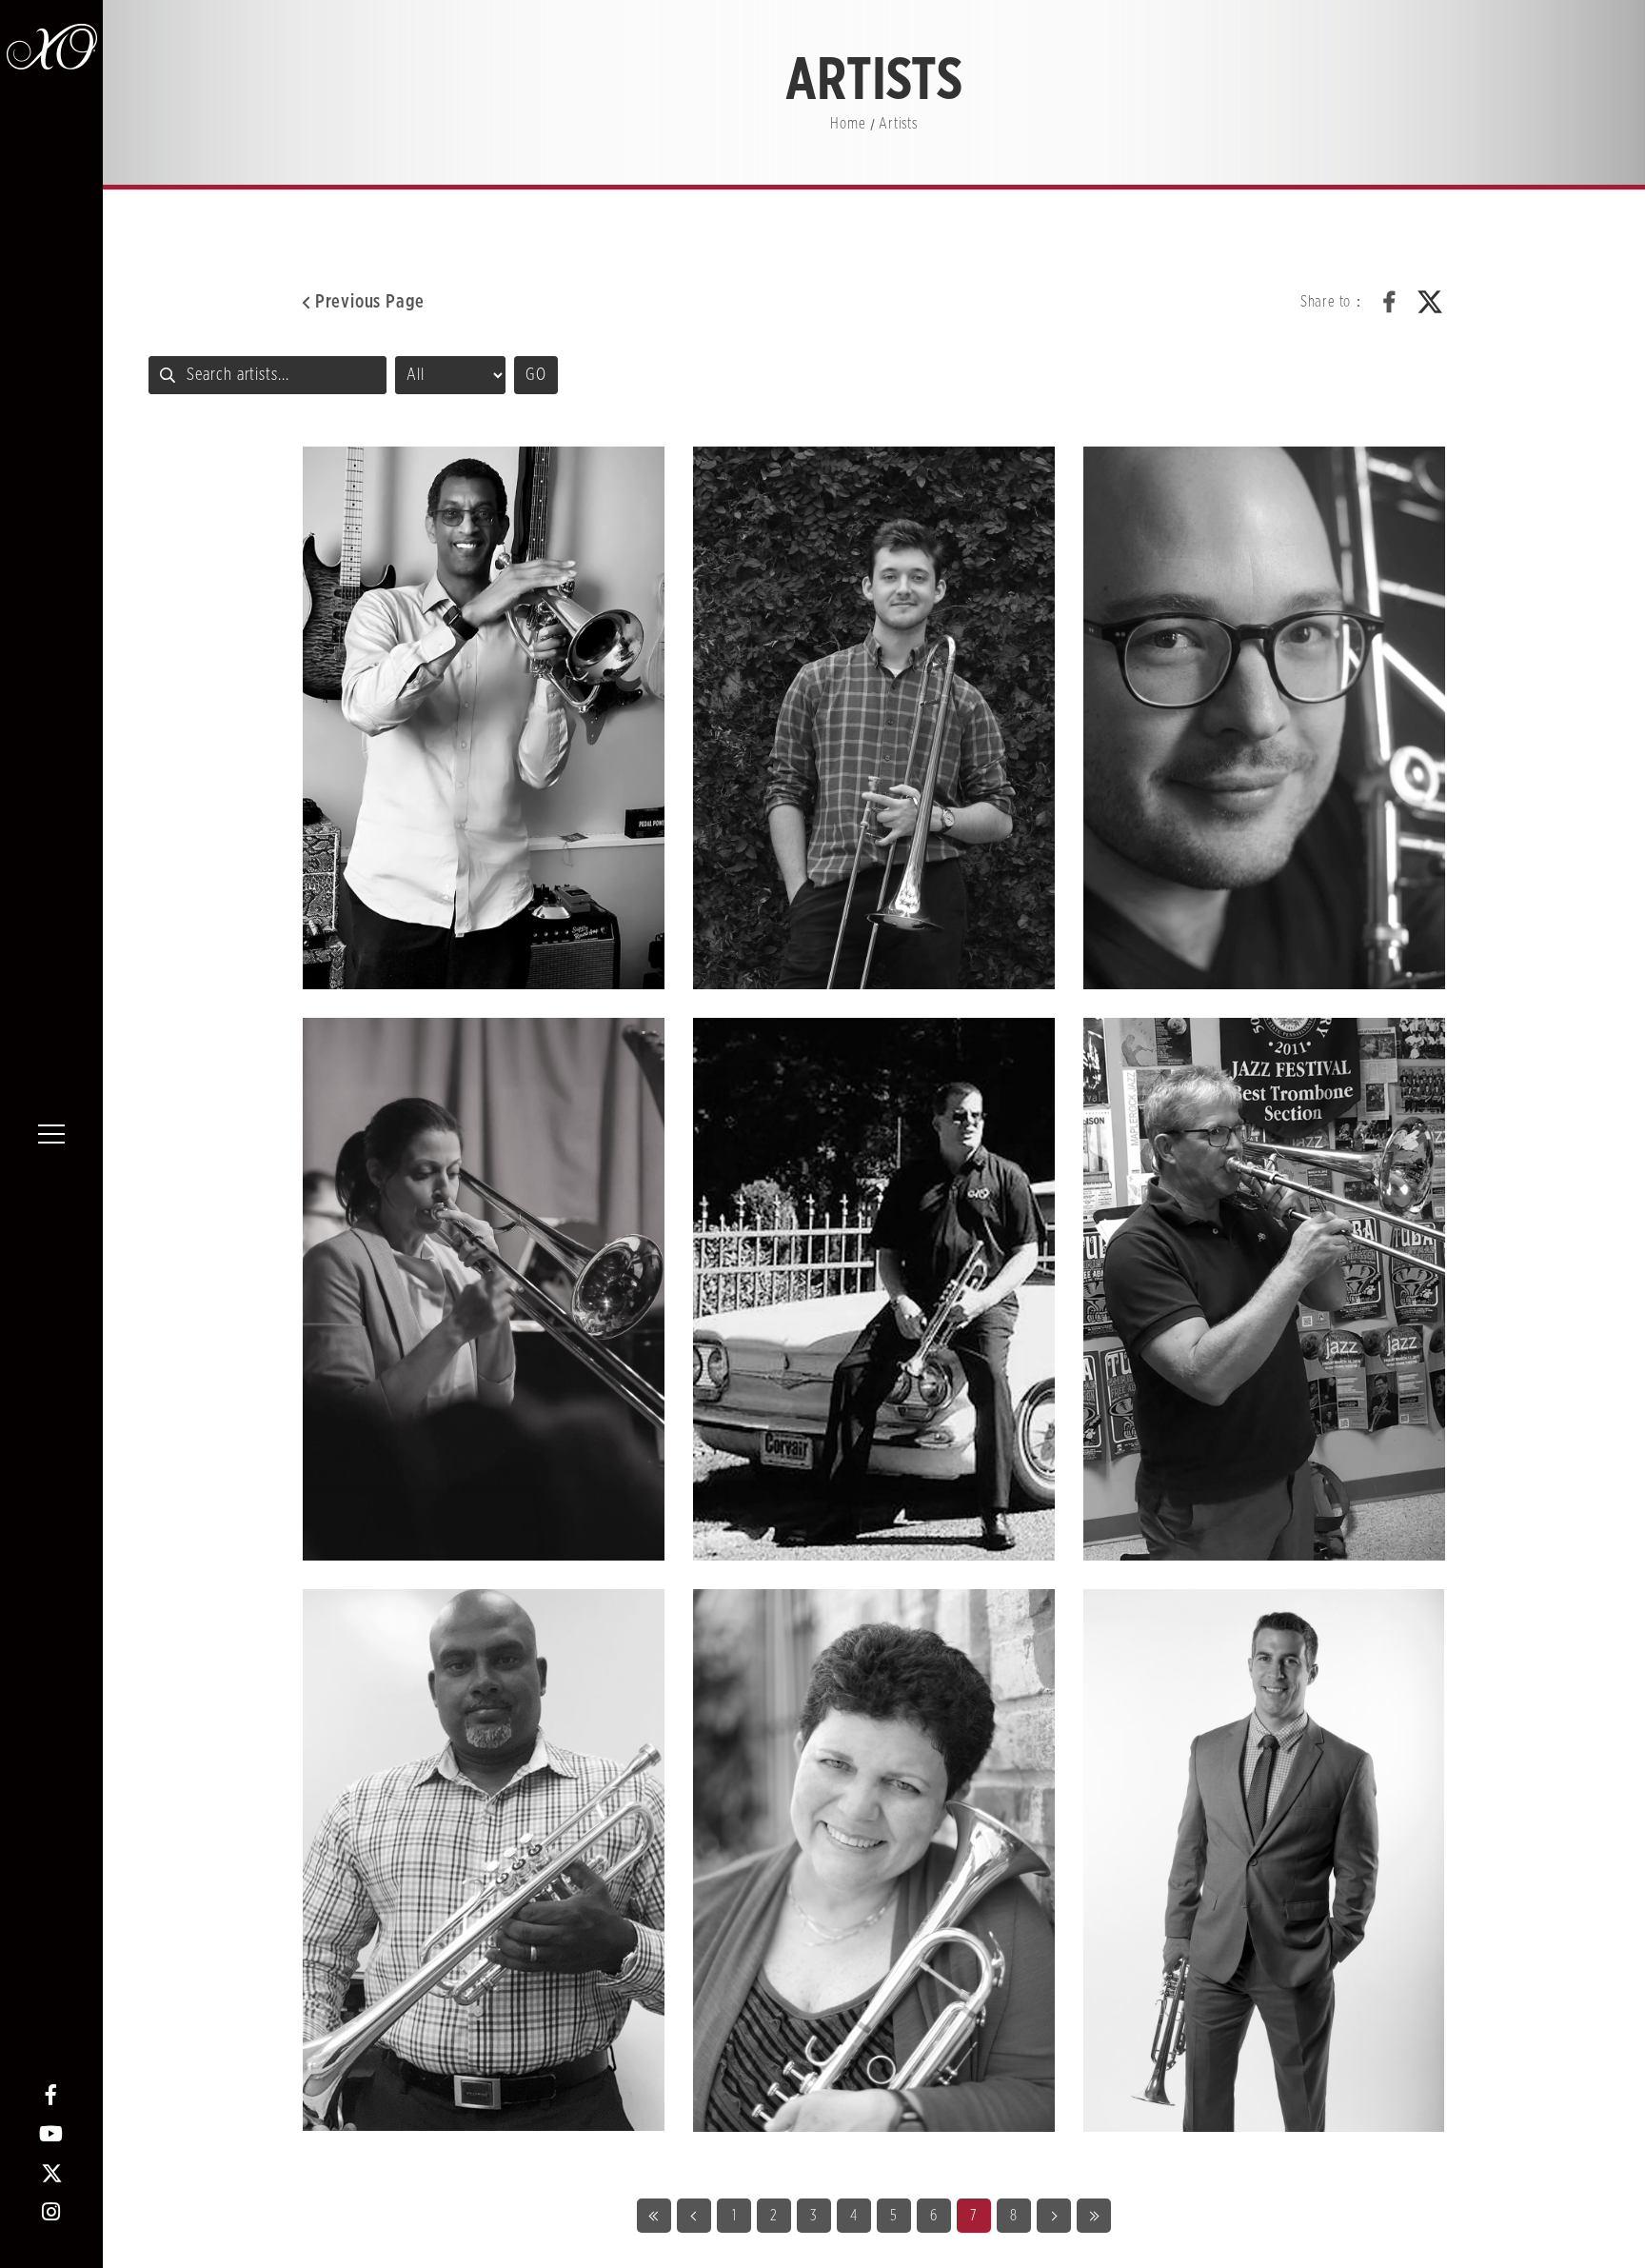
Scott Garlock (1264, 1289)
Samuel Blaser (1264, 718)
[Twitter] (52, 2173)
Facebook (1390, 302)
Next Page (1054, 2216)
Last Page (1094, 2216)
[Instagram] (52, 2212)
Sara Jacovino (484, 1289)
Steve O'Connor (1264, 1860)
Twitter (1430, 302)
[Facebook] (52, 2095)
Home (848, 124)
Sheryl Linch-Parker (874, 1860)
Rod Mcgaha (484, 718)
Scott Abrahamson (874, 1289)
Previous (694, 2216)
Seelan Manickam (484, 1860)
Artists (898, 124)
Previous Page (370, 302)
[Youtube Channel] (52, 2134)
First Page (654, 2216)
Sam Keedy (874, 718)
